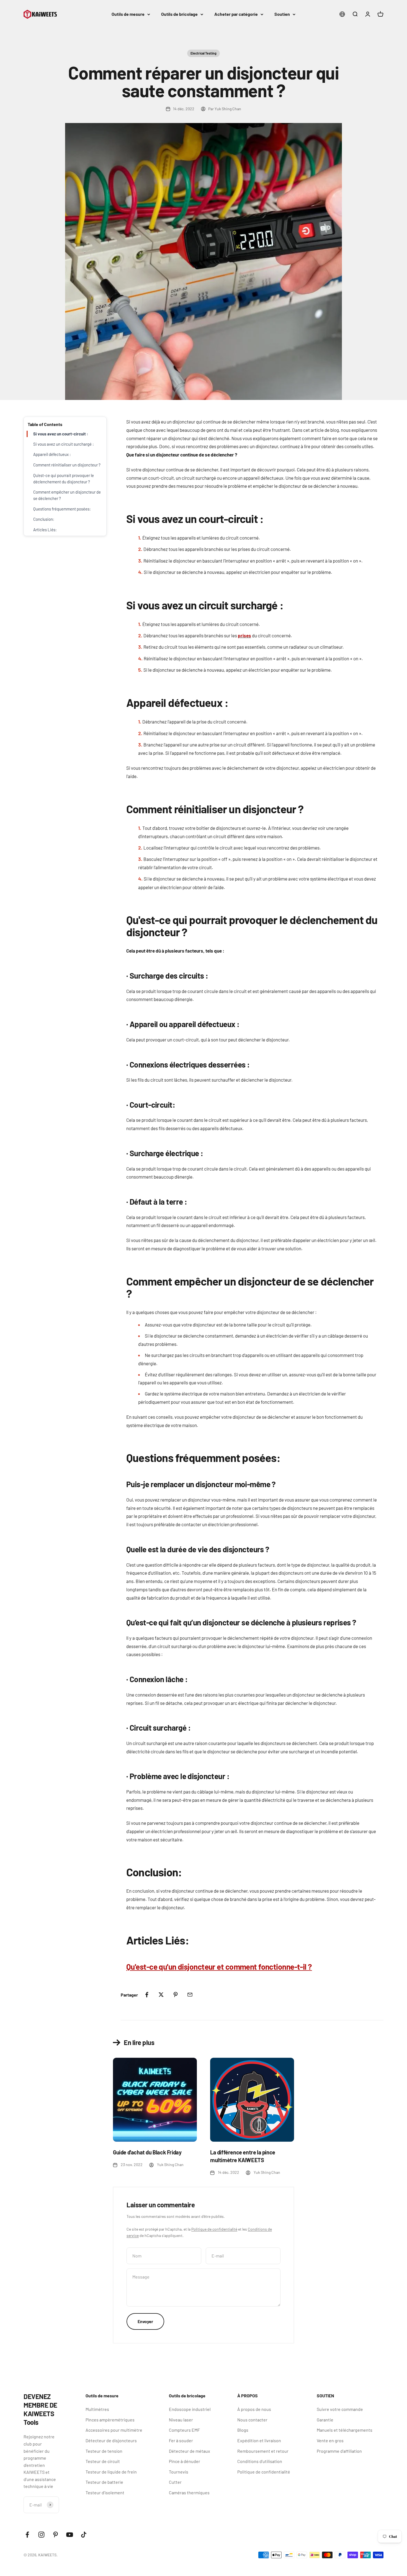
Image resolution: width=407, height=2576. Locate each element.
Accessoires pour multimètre (114, 2430)
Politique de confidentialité (214, 2229)
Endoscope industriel (190, 2409)
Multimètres (97, 2409)
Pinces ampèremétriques (110, 2420)
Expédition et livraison (259, 2440)
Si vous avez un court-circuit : (61, 434)
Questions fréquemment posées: (62, 509)
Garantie (325, 2420)
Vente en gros (330, 2440)
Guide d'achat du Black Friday (147, 2152)
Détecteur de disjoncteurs (111, 2440)
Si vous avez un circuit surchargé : (64, 444)
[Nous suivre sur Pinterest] (56, 2535)
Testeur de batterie (104, 2482)
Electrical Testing (203, 53)
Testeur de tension (104, 2451)
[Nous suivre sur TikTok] (84, 2535)
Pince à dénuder (185, 2461)
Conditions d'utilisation (260, 2461)
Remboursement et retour (263, 2451)
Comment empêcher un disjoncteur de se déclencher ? (67, 495)
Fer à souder (181, 2440)
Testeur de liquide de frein (111, 2472)
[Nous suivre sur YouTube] (70, 2535)
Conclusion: (44, 519)
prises (244, 635)
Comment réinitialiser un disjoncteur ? (67, 465)
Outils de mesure (128, 14)
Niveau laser (181, 2420)
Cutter (175, 2482)
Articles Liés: (45, 530)
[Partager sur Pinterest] (176, 1995)
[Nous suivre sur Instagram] (41, 2535)
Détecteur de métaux (190, 2451)
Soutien (282, 14)
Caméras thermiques (189, 2492)
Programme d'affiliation (339, 2451)
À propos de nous (254, 2409)
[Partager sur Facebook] (147, 1995)
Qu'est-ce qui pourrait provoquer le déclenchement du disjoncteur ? (64, 478)
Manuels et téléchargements (345, 2430)
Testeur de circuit (103, 2461)
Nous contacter (252, 2420)
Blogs (243, 2430)
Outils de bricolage (179, 14)
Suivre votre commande (340, 2409)
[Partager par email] (190, 1995)
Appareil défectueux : (52, 455)
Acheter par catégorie (236, 14)
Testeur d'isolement (105, 2492)
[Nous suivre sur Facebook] (27, 2535)
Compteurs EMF (184, 2430)
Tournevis (179, 2472)
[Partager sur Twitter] (161, 1995)
